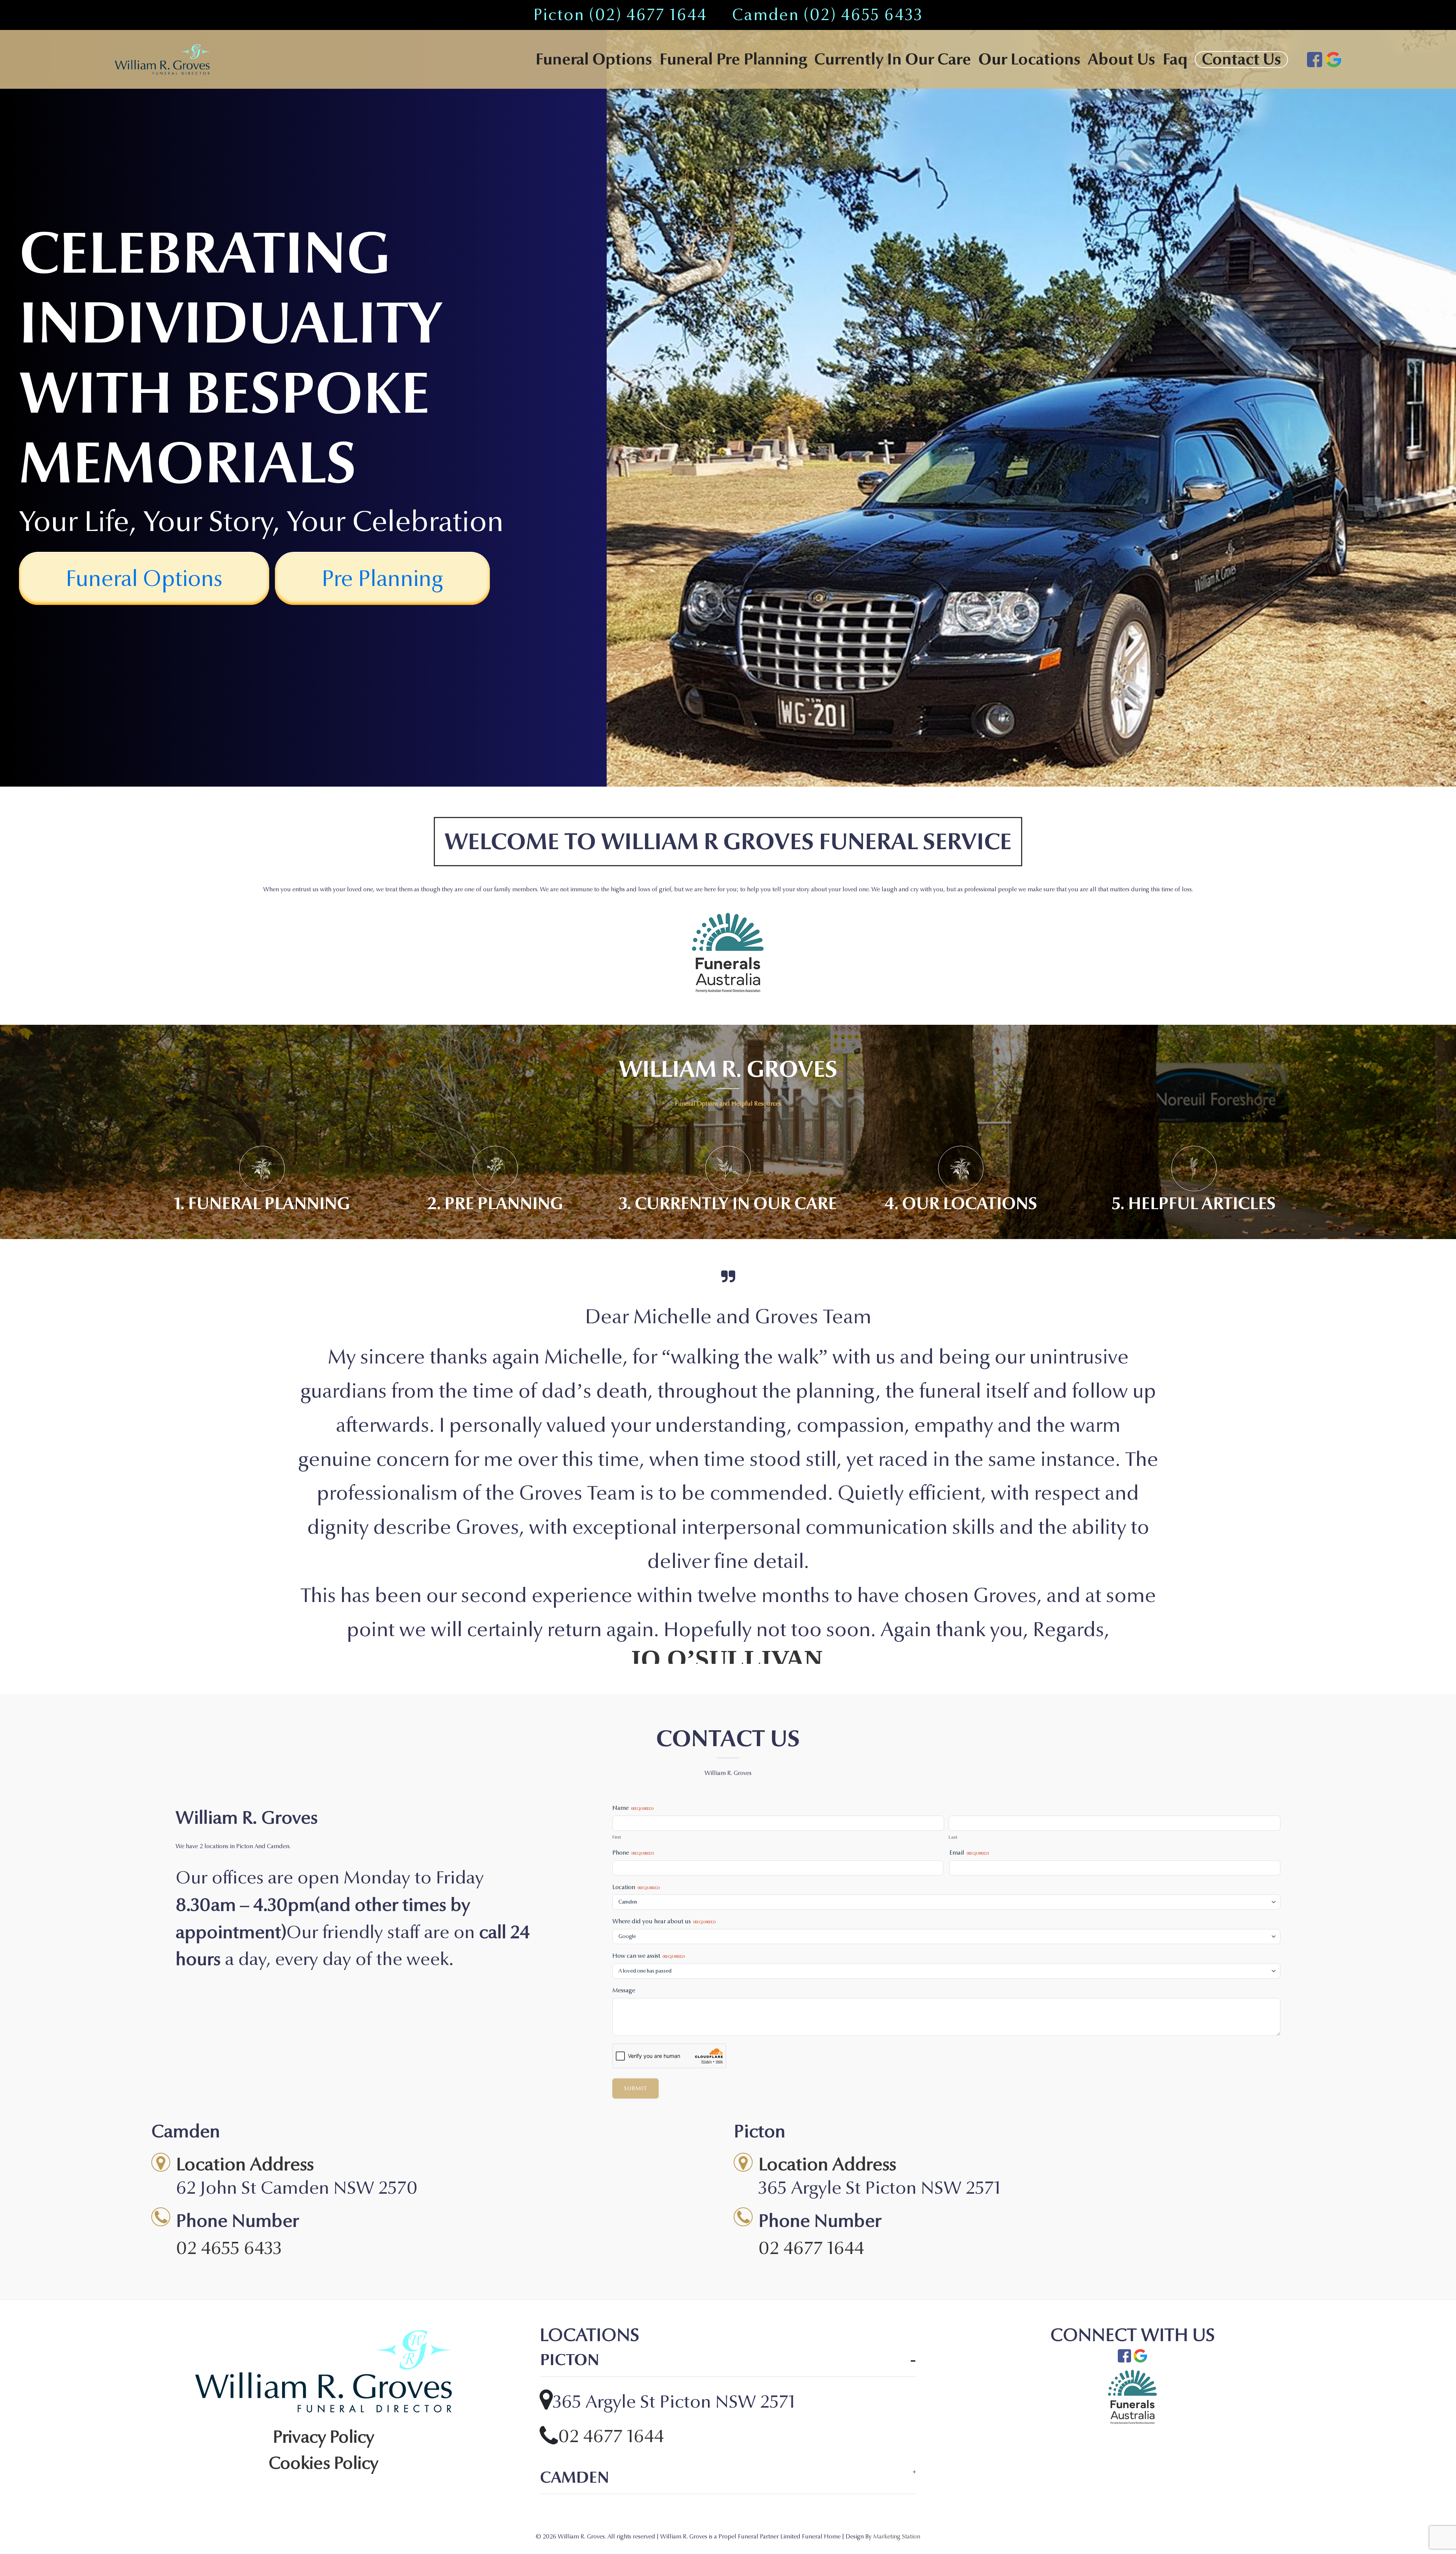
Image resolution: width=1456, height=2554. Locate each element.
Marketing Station (897, 2332)
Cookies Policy (323, 2259)
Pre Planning (382, 579)
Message (624, 1785)
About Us (1122, 60)
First (617, 1632)
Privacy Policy (324, 2233)
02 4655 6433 (229, 2043)
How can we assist (649, 1751)
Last (953, 1632)
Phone (633, 1648)
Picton (570, 2156)
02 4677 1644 (811, 2043)
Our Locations (1029, 59)
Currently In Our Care (893, 60)
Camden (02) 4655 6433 (827, 15)
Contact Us (1241, 60)
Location (636, 1682)
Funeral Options (594, 60)
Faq (1175, 60)
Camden (574, 2273)
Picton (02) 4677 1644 (620, 15)
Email (969, 1648)
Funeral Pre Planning (733, 60)
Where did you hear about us (664, 1717)
